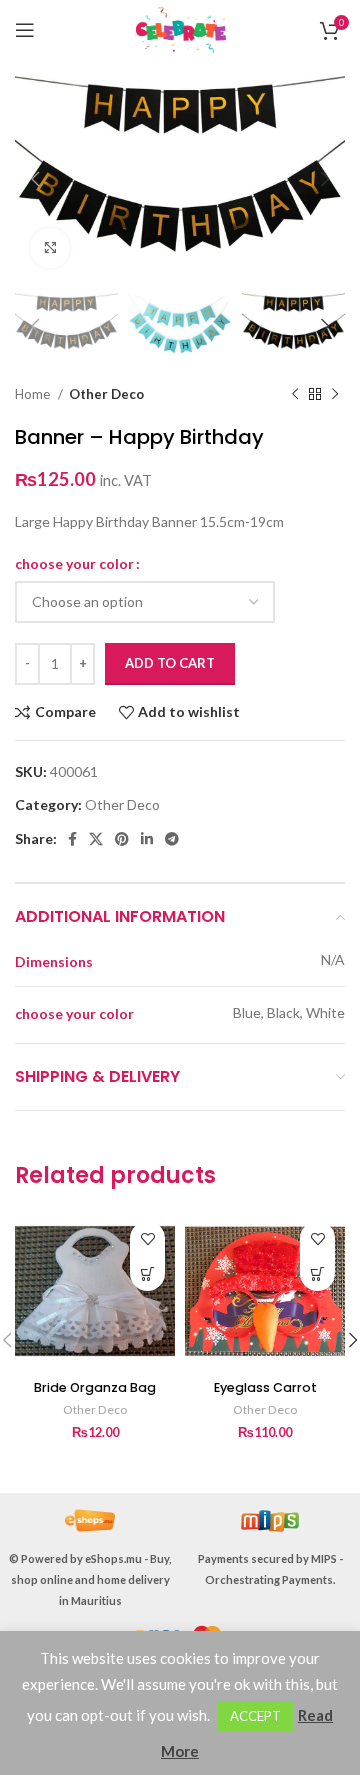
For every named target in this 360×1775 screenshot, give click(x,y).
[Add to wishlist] (147, 1238)
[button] (147, 1273)
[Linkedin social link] (147, 839)
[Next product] (335, 394)
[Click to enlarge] (50, 248)
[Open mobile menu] (25, 30)
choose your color (74, 563)
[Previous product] (295, 394)
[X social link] (96, 839)
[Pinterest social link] (122, 839)
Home (34, 394)
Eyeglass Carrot (265, 1387)
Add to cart (170, 663)
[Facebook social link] (72, 839)
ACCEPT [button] (255, 1716)
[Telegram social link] (172, 839)
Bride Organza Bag (95, 1387)
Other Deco (106, 394)
